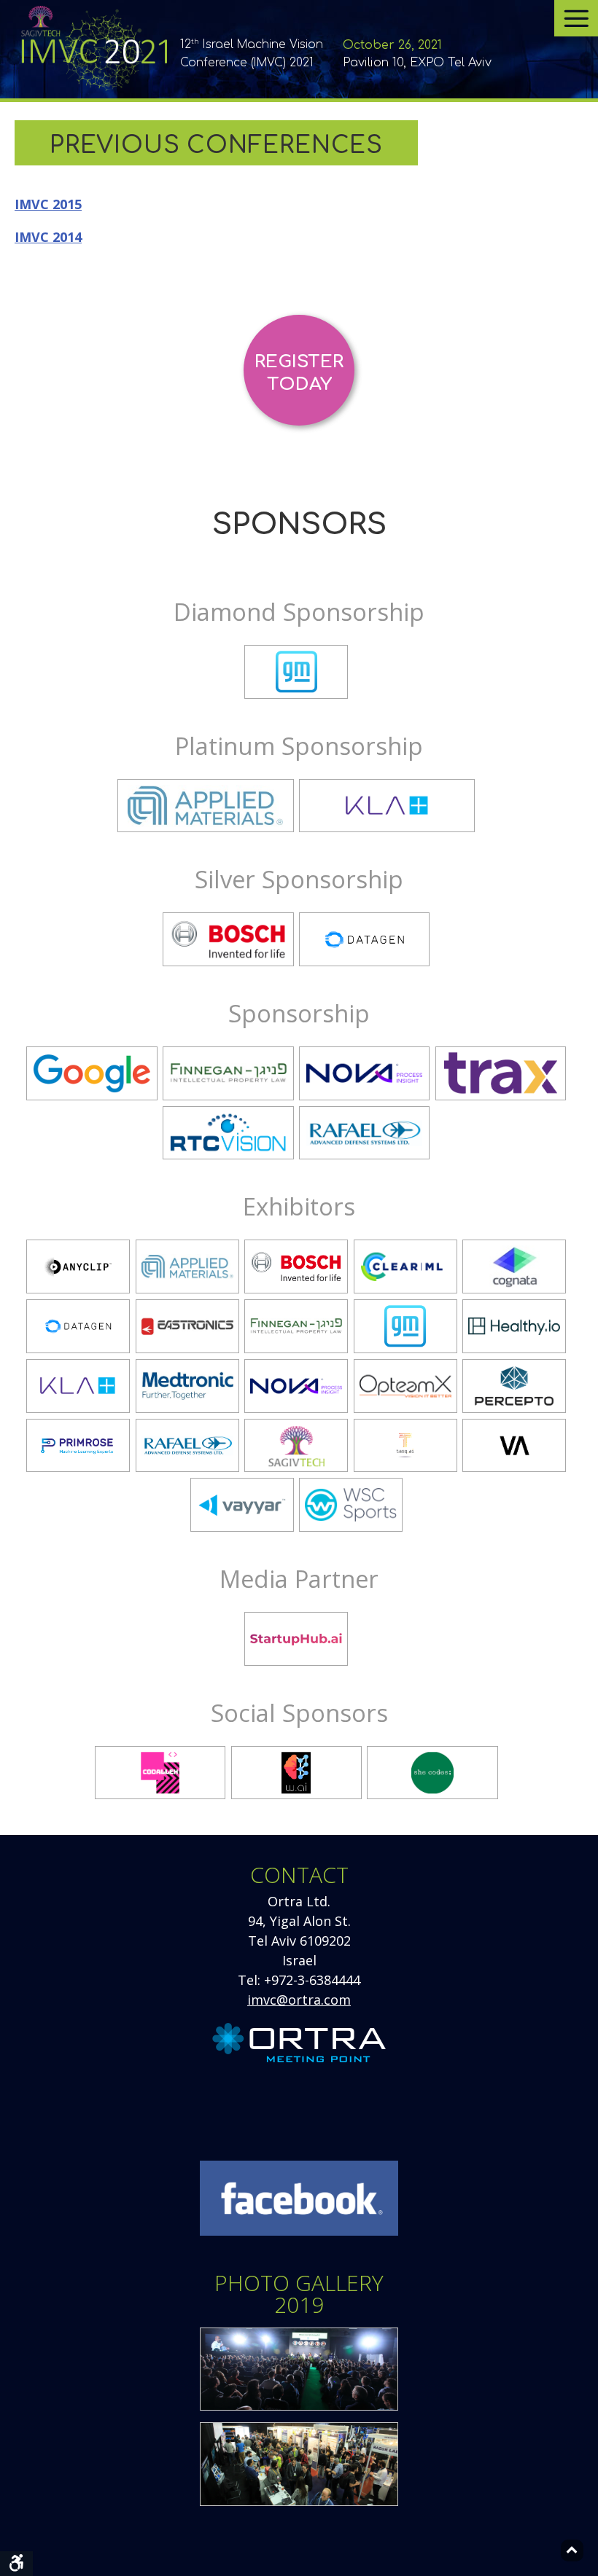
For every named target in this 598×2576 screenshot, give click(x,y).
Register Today (299, 373)
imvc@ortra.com (299, 2000)
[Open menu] (576, 18)
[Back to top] (572, 2550)
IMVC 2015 (48, 204)
